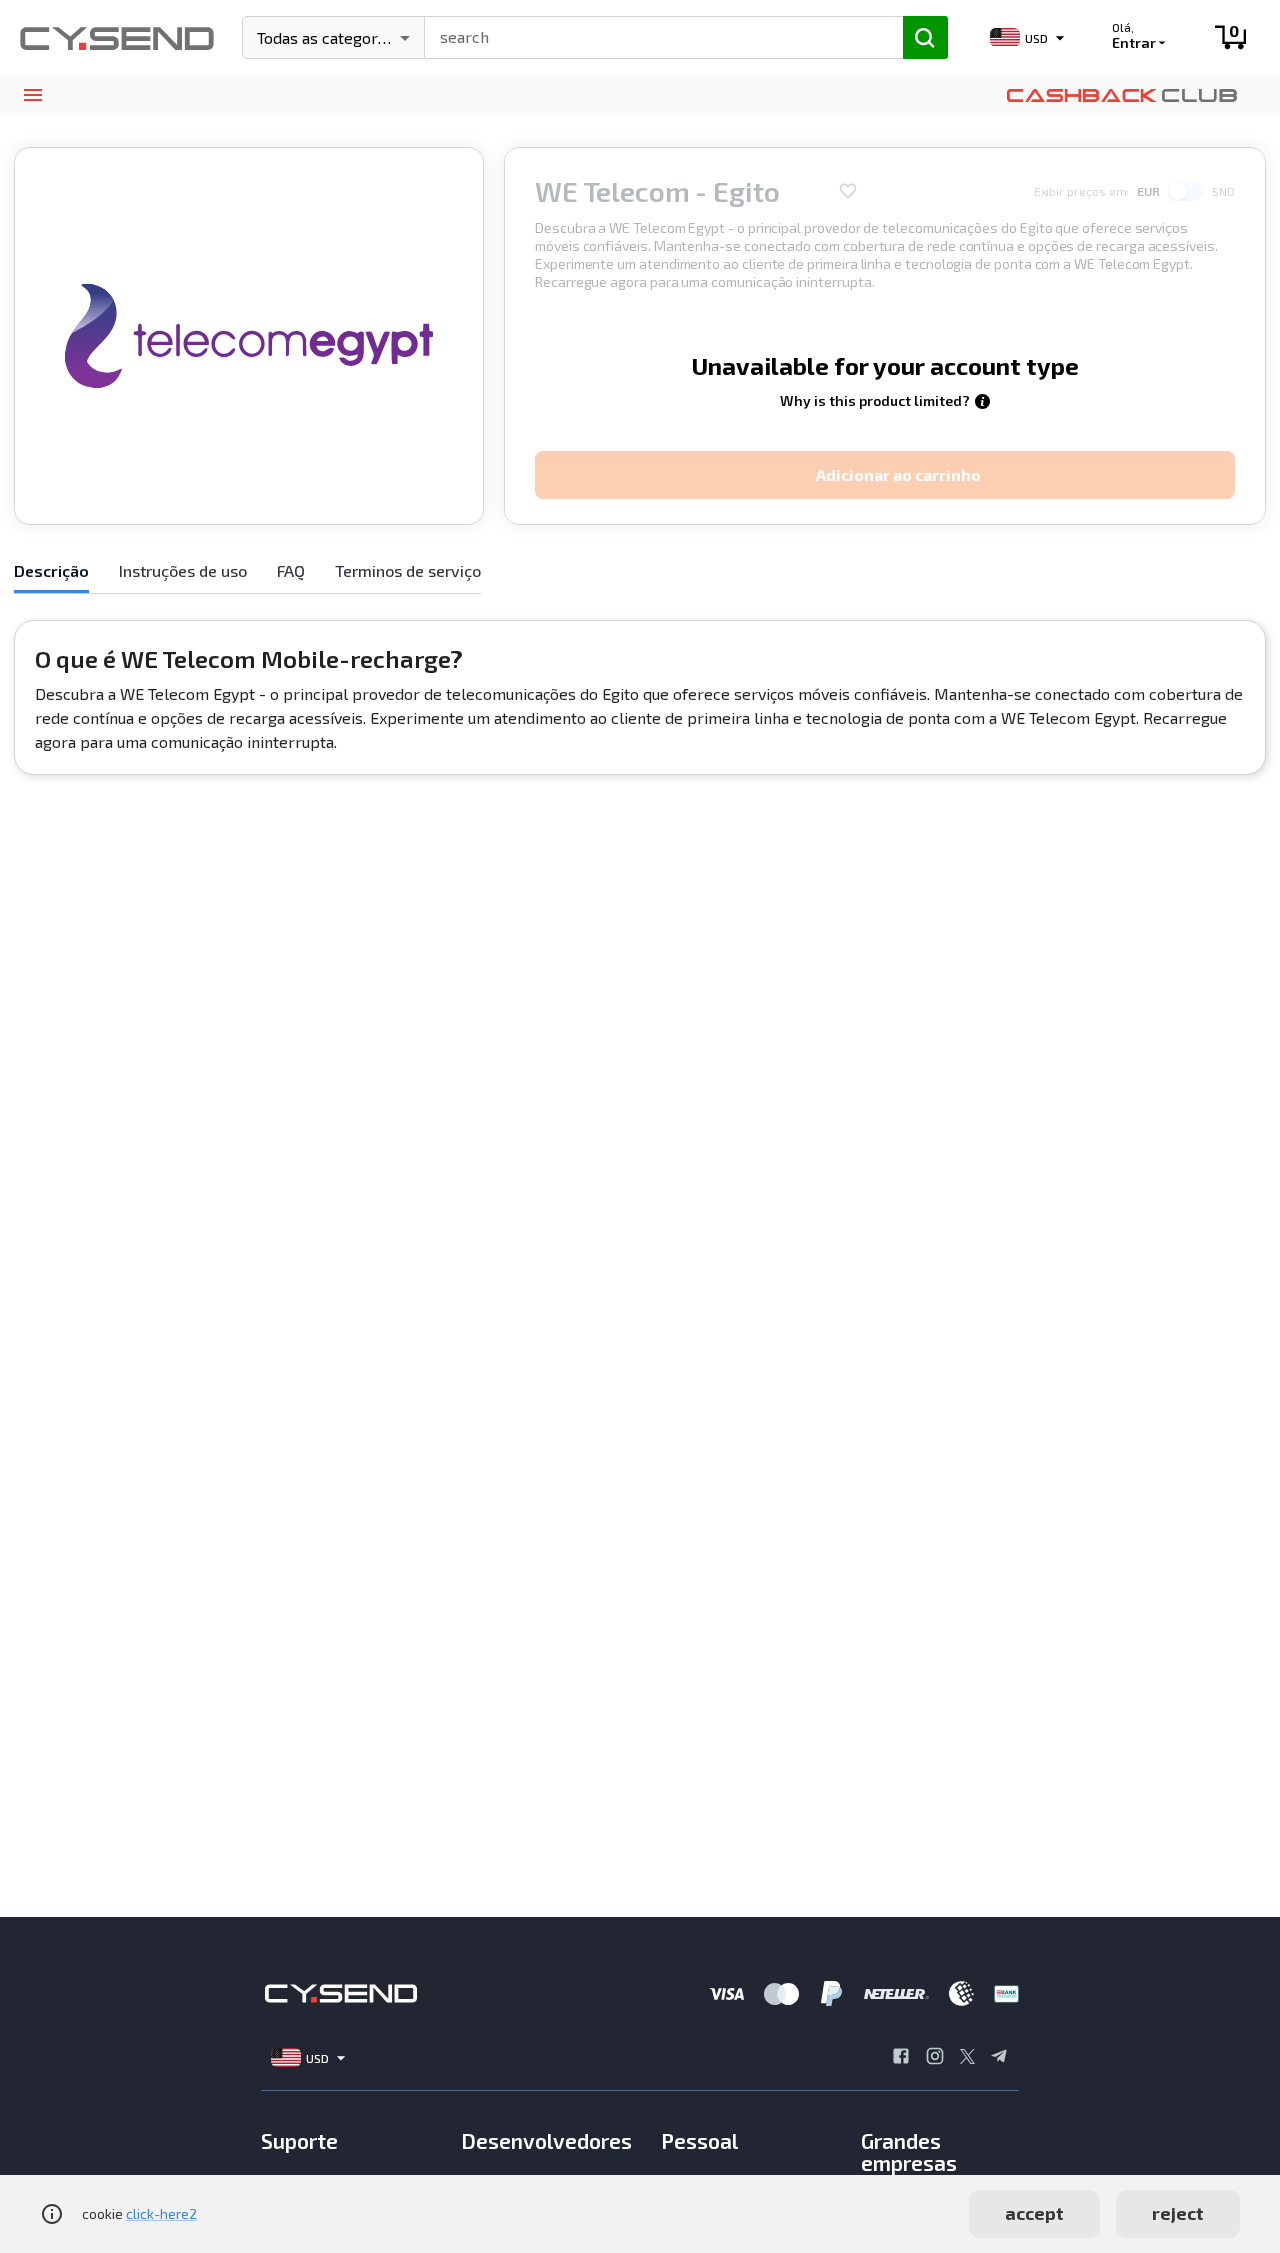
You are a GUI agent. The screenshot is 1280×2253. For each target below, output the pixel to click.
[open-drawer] (32, 95)
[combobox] (655, 35)
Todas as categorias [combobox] (327, 37)
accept (1034, 2213)
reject (1178, 2213)
